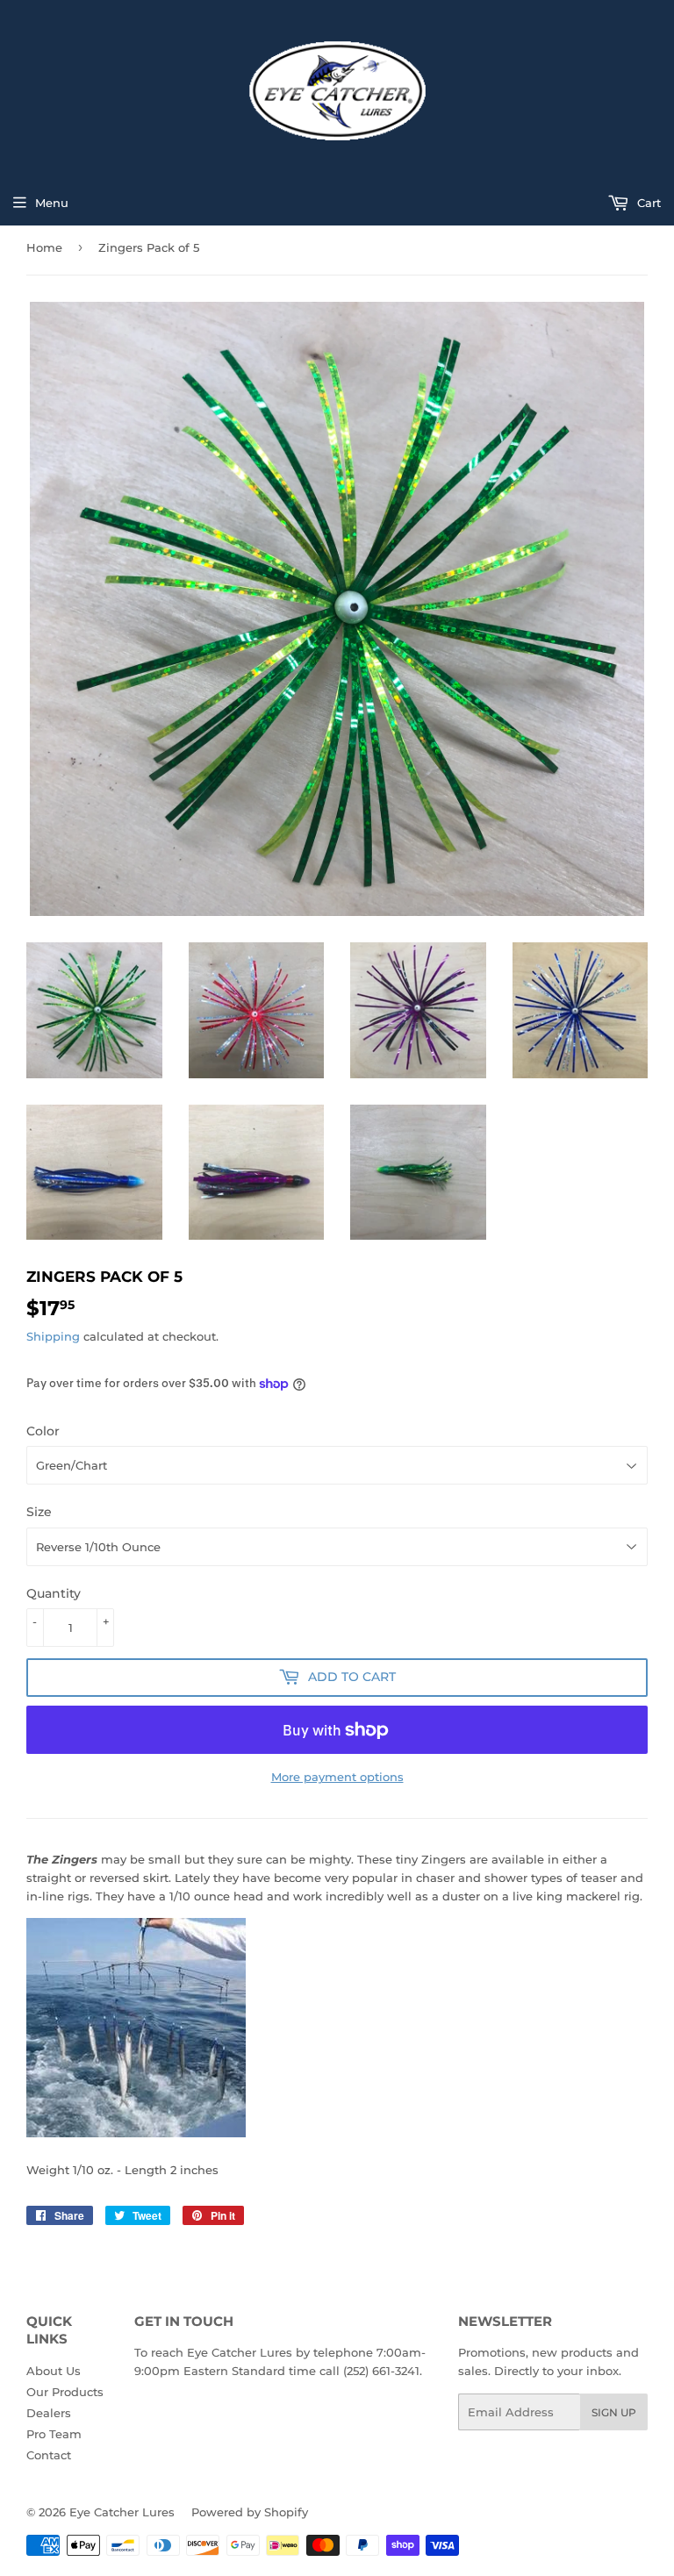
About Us (54, 2371)
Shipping (53, 1336)
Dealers (49, 2413)
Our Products (65, 2392)
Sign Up (614, 2412)
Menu (52, 203)
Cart (647, 203)
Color (43, 1431)
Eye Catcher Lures (122, 2512)
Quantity (54, 1593)
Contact (49, 2455)
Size (39, 1512)
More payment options (337, 1777)
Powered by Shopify (250, 2512)
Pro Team (54, 2434)
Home (44, 247)
